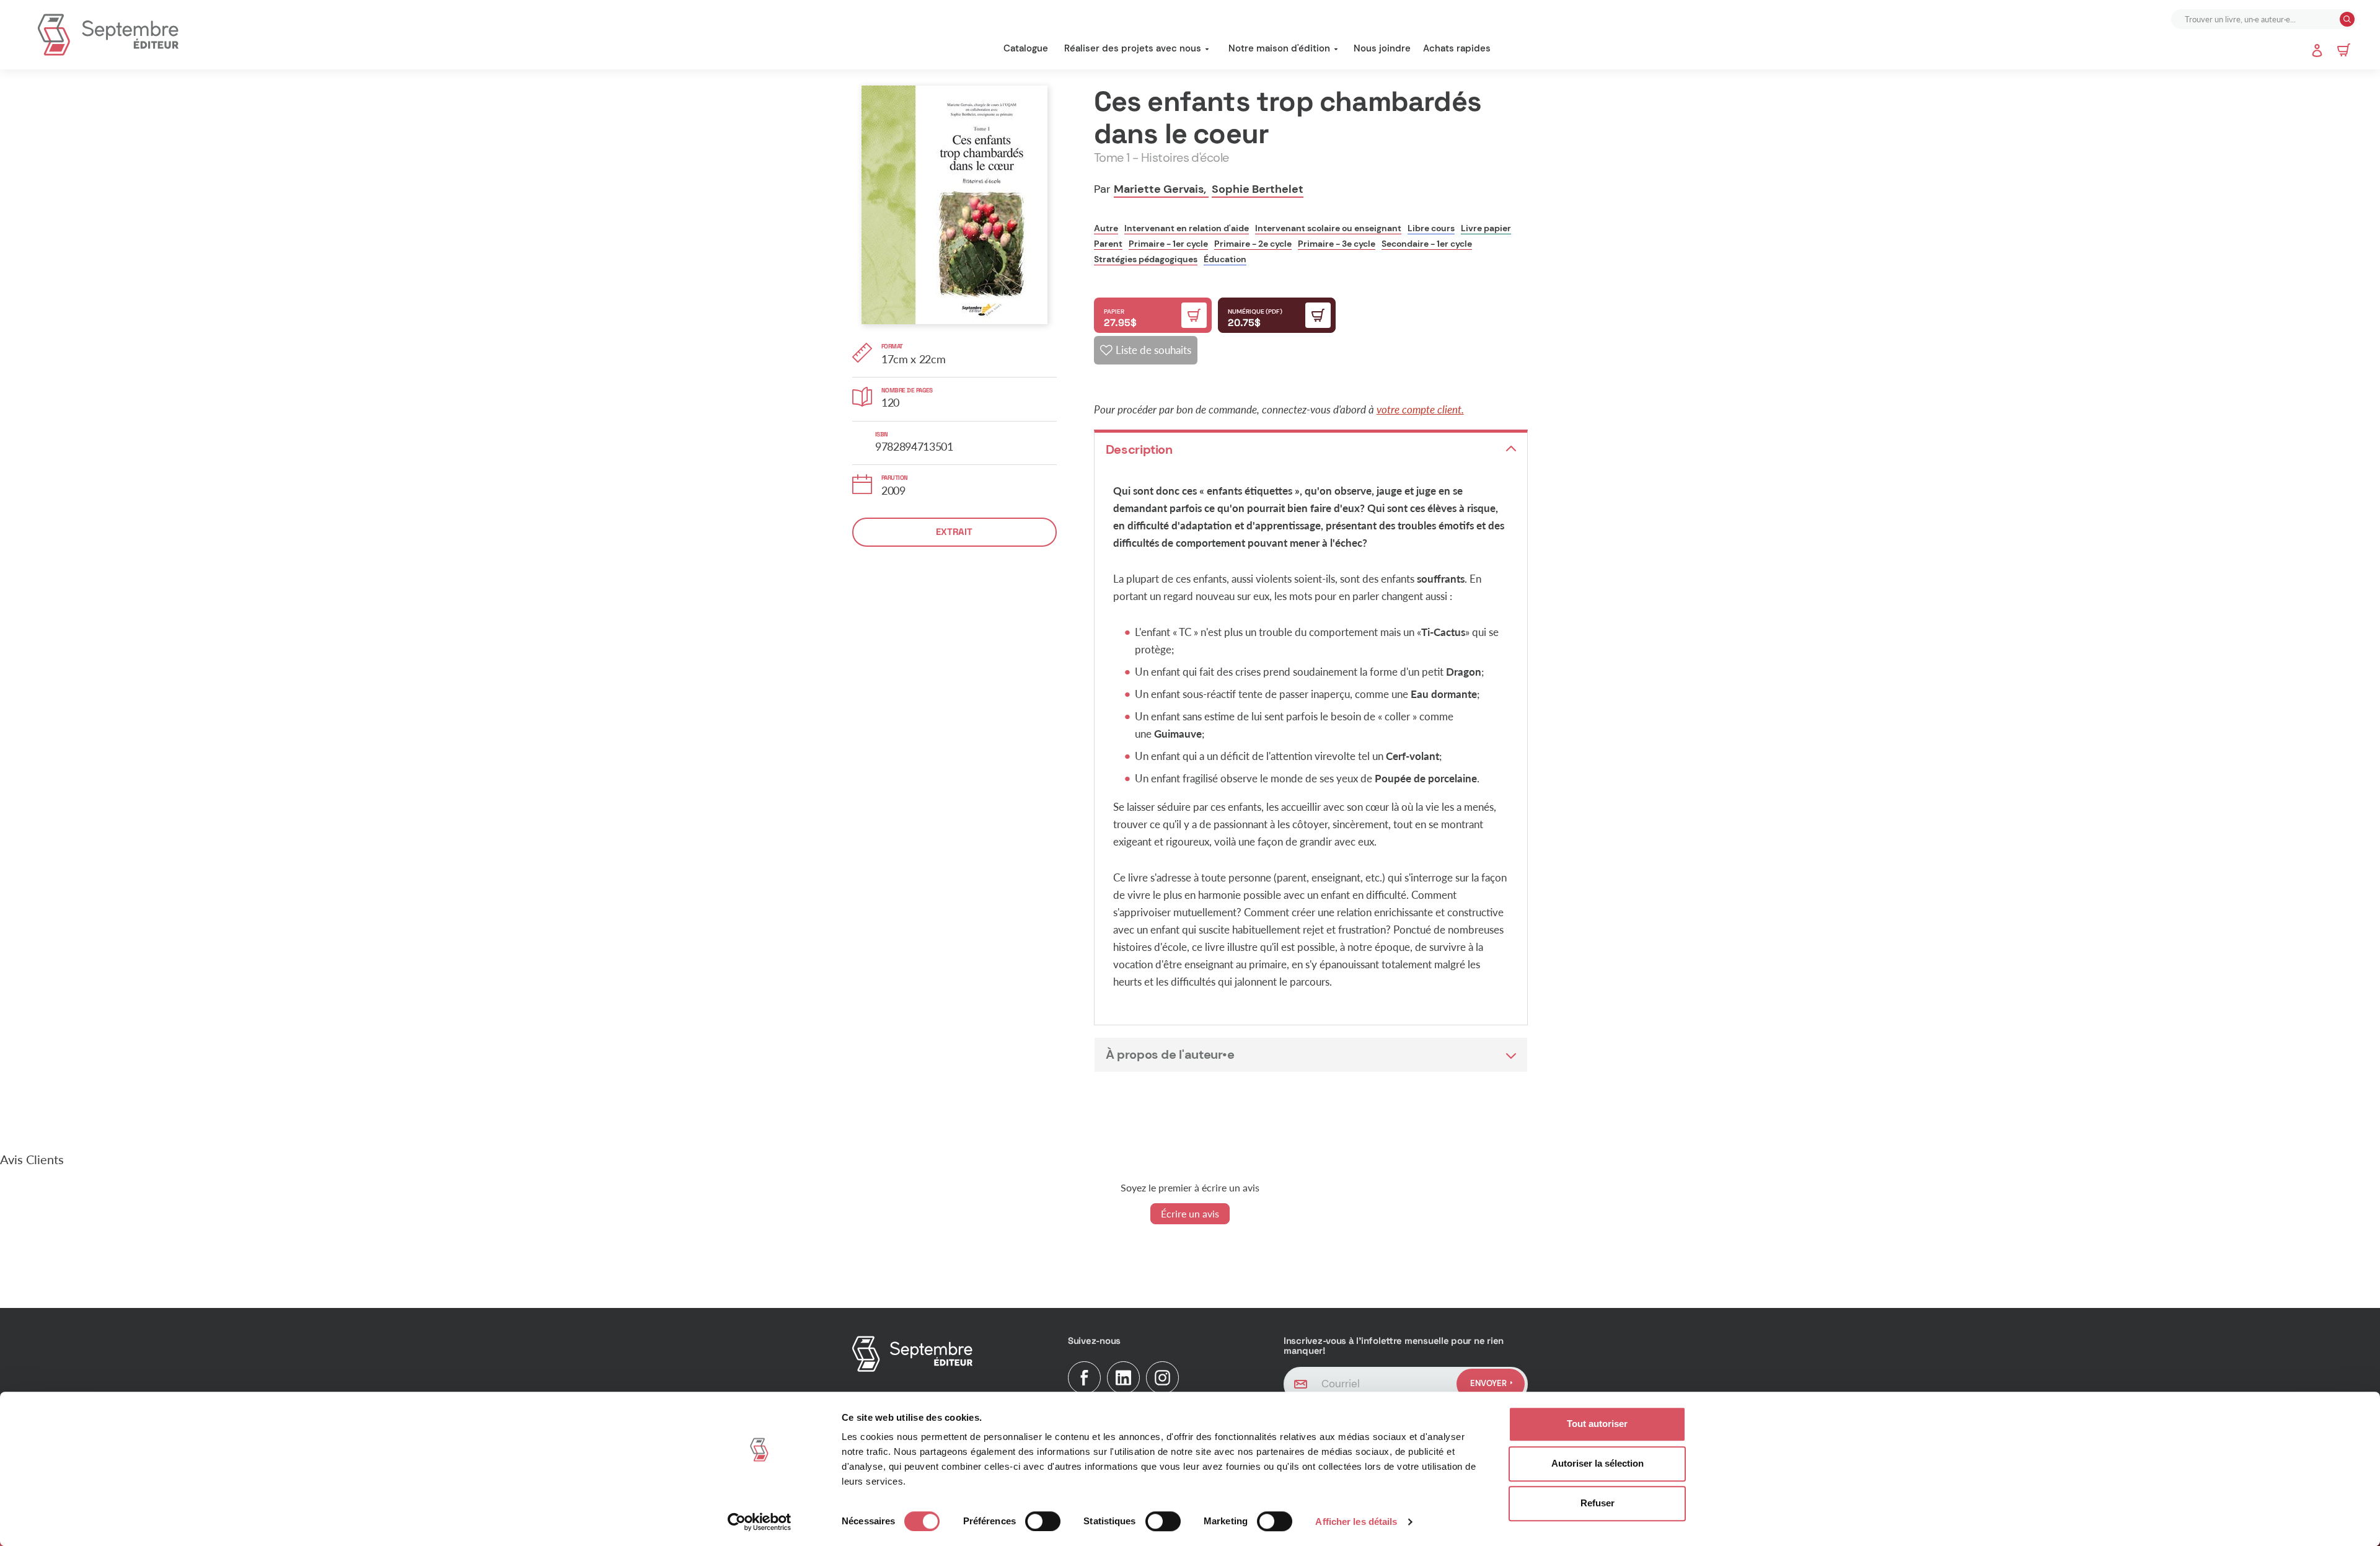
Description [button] (1139, 449)
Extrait (954, 532)
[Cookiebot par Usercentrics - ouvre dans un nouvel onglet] (760, 1522)
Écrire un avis (1190, 1213)
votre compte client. (1420, 409)
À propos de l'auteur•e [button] (1170, 1054)
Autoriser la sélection (1598, 1463)
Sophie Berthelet (1258, 189)
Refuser (1598, 1503)
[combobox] (2257, 19)
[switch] (1043, 1521)
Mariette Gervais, (1161, 189)
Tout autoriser (1597, 1424)
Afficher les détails (1356, 1522)
